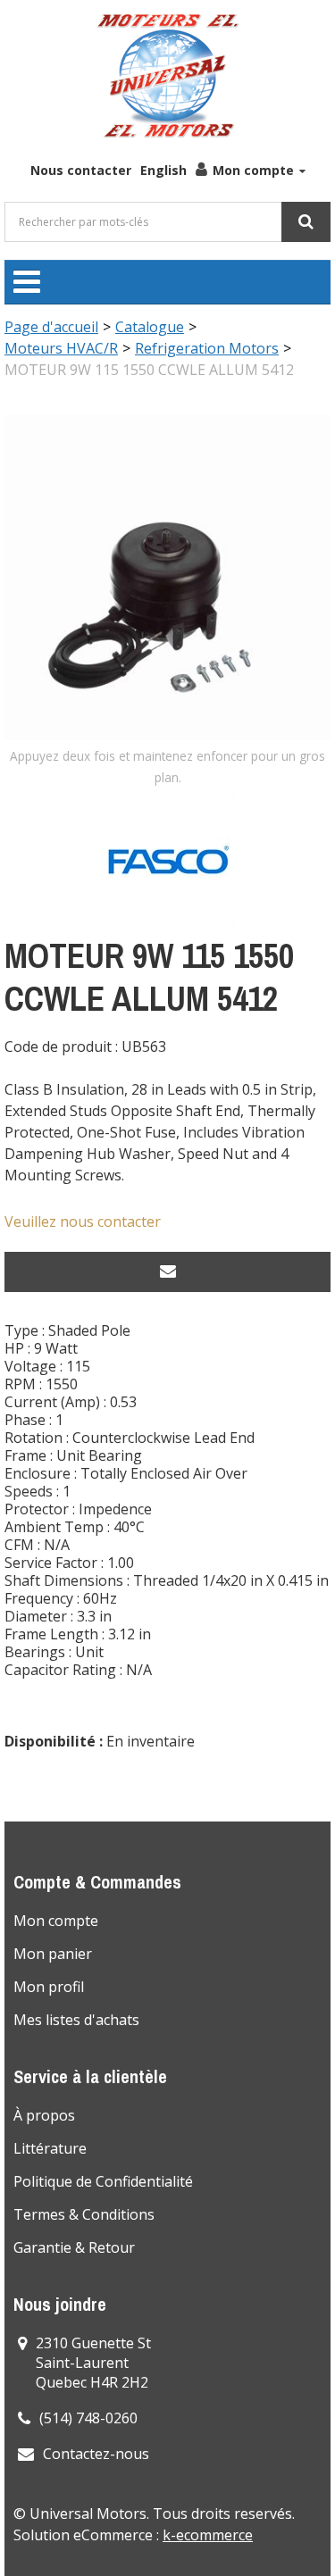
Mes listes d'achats (76, 2020)
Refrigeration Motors (207, 348)
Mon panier (53, 1954)
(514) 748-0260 (88, 2418)
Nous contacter (81, 170)
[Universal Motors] (168, 76)
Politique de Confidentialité (103, 2181)
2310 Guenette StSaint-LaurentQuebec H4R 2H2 (93, 2363)
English (163, 170)
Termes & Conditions (84, 2214)
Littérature (50, 2148)
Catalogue (150, 327)
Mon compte (253, 170)
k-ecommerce (208, 2535)
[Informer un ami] (167, 1272)
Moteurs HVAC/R (61, 348)
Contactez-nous (96, 2454)
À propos (44, 2115)
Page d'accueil (51, 327)
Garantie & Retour (74, 2247)
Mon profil (49, 1987)
